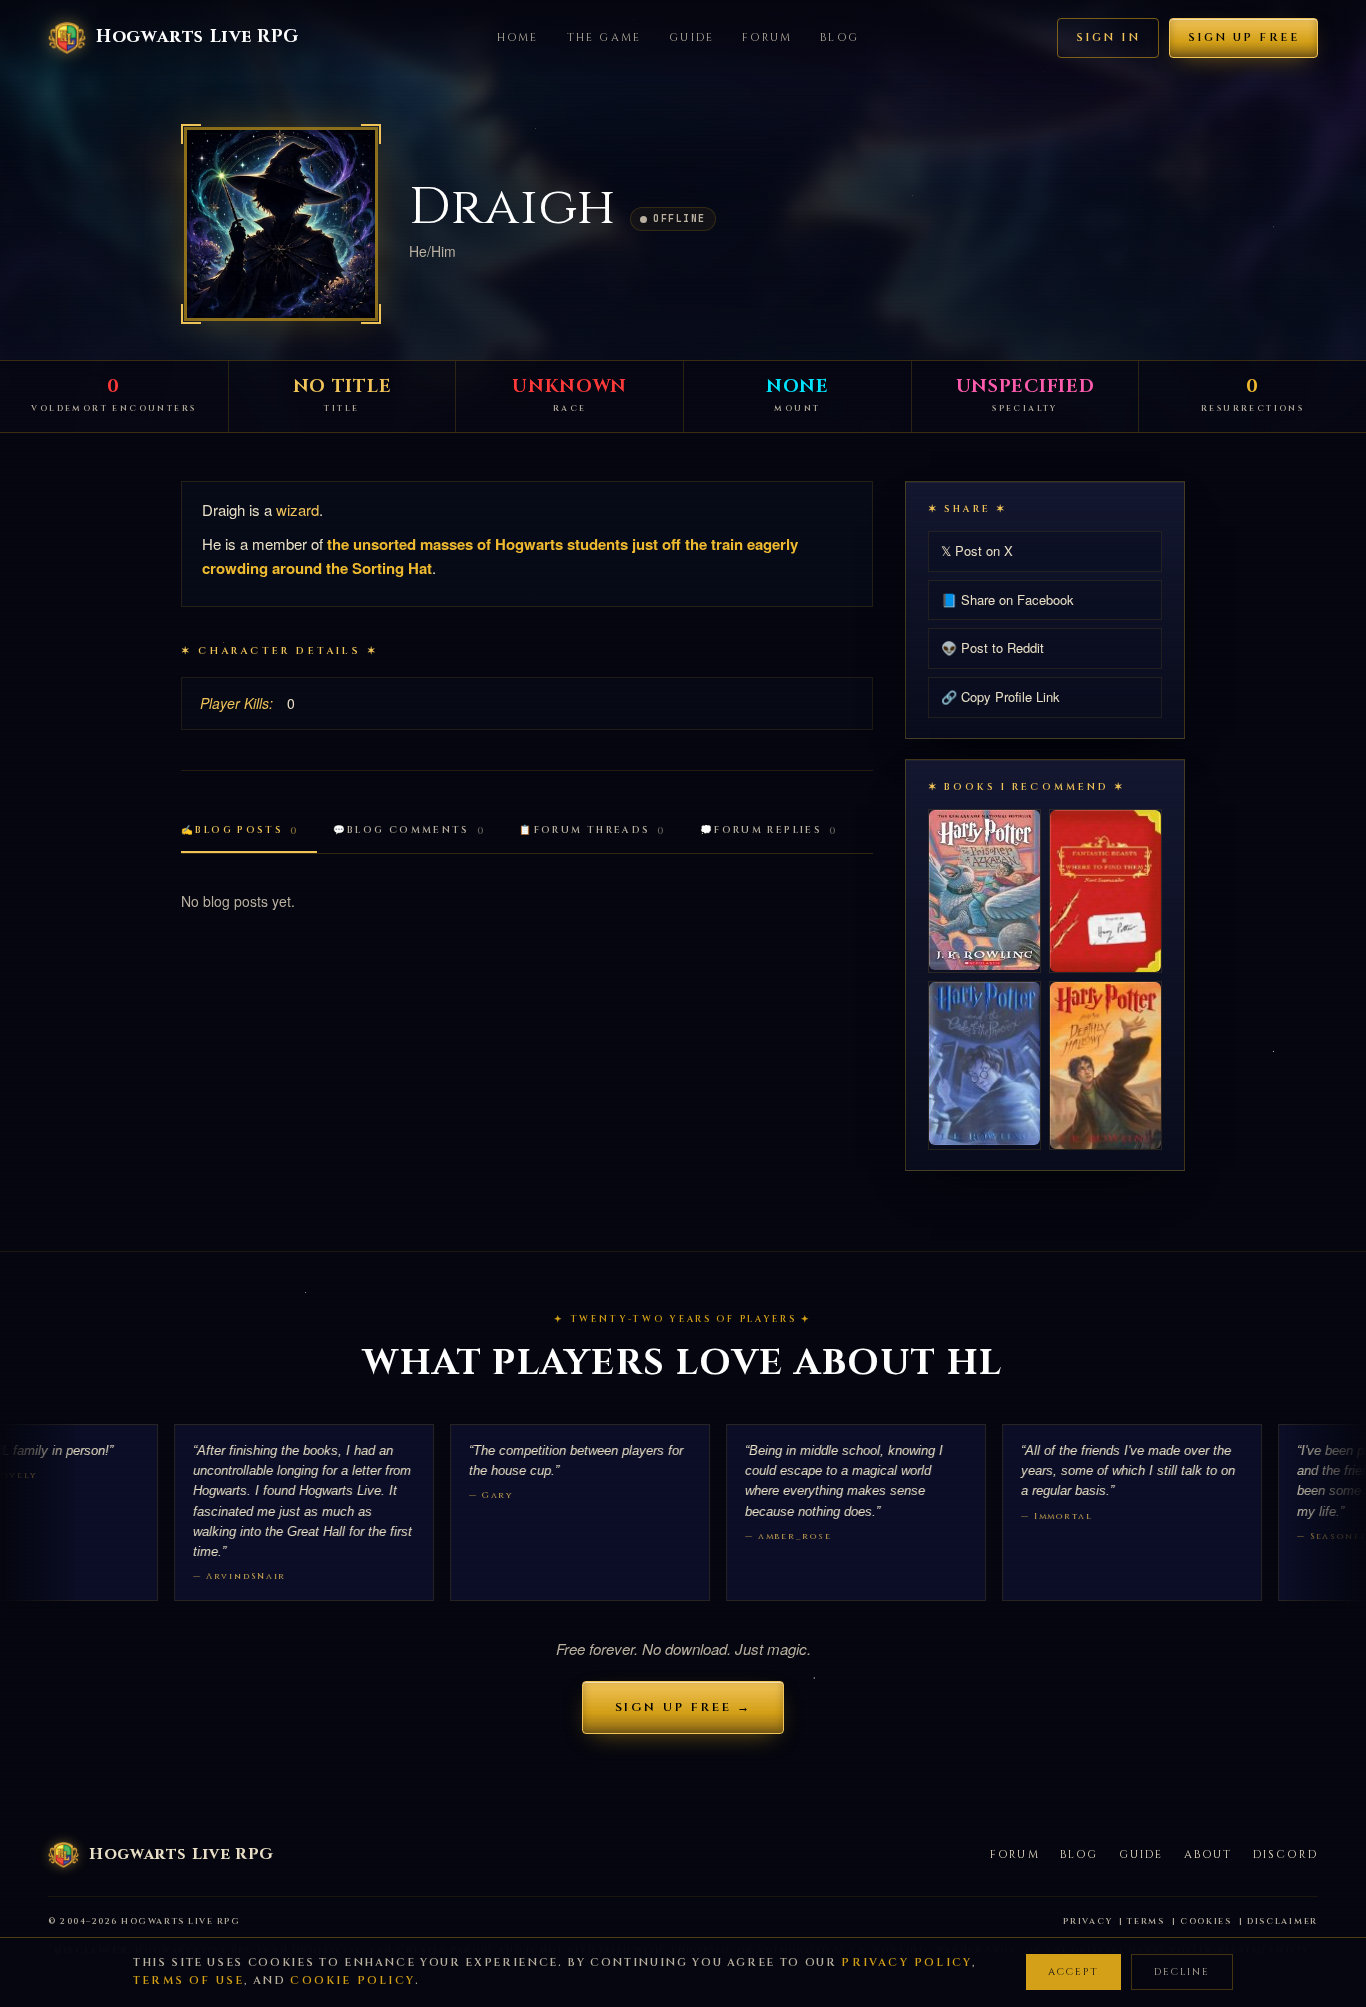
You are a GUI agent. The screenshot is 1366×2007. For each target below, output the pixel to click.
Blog (839, 37)
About (1208, 1854)
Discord (1285, 1854)
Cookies (1206, 1921)
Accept (1073, 1972)
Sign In (1108, 37)
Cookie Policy (352, 1980)
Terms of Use (188, 1980)
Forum (767, 37)
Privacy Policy (906, 1962)
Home (518, 37)
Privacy (1087, 1921)
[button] (281, 224)
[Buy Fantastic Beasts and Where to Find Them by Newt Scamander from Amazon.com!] (1105, 890)
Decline (1182, 1972)
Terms (1146, 1921)
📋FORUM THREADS (592, 830)
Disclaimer (1282, 1921)
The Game (604, 37)
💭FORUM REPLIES (769, 830)
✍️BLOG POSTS (240, 830)
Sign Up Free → (683, 1707)
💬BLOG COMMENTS (409, 830)
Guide (691, 37)
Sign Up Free (1243, 37)
